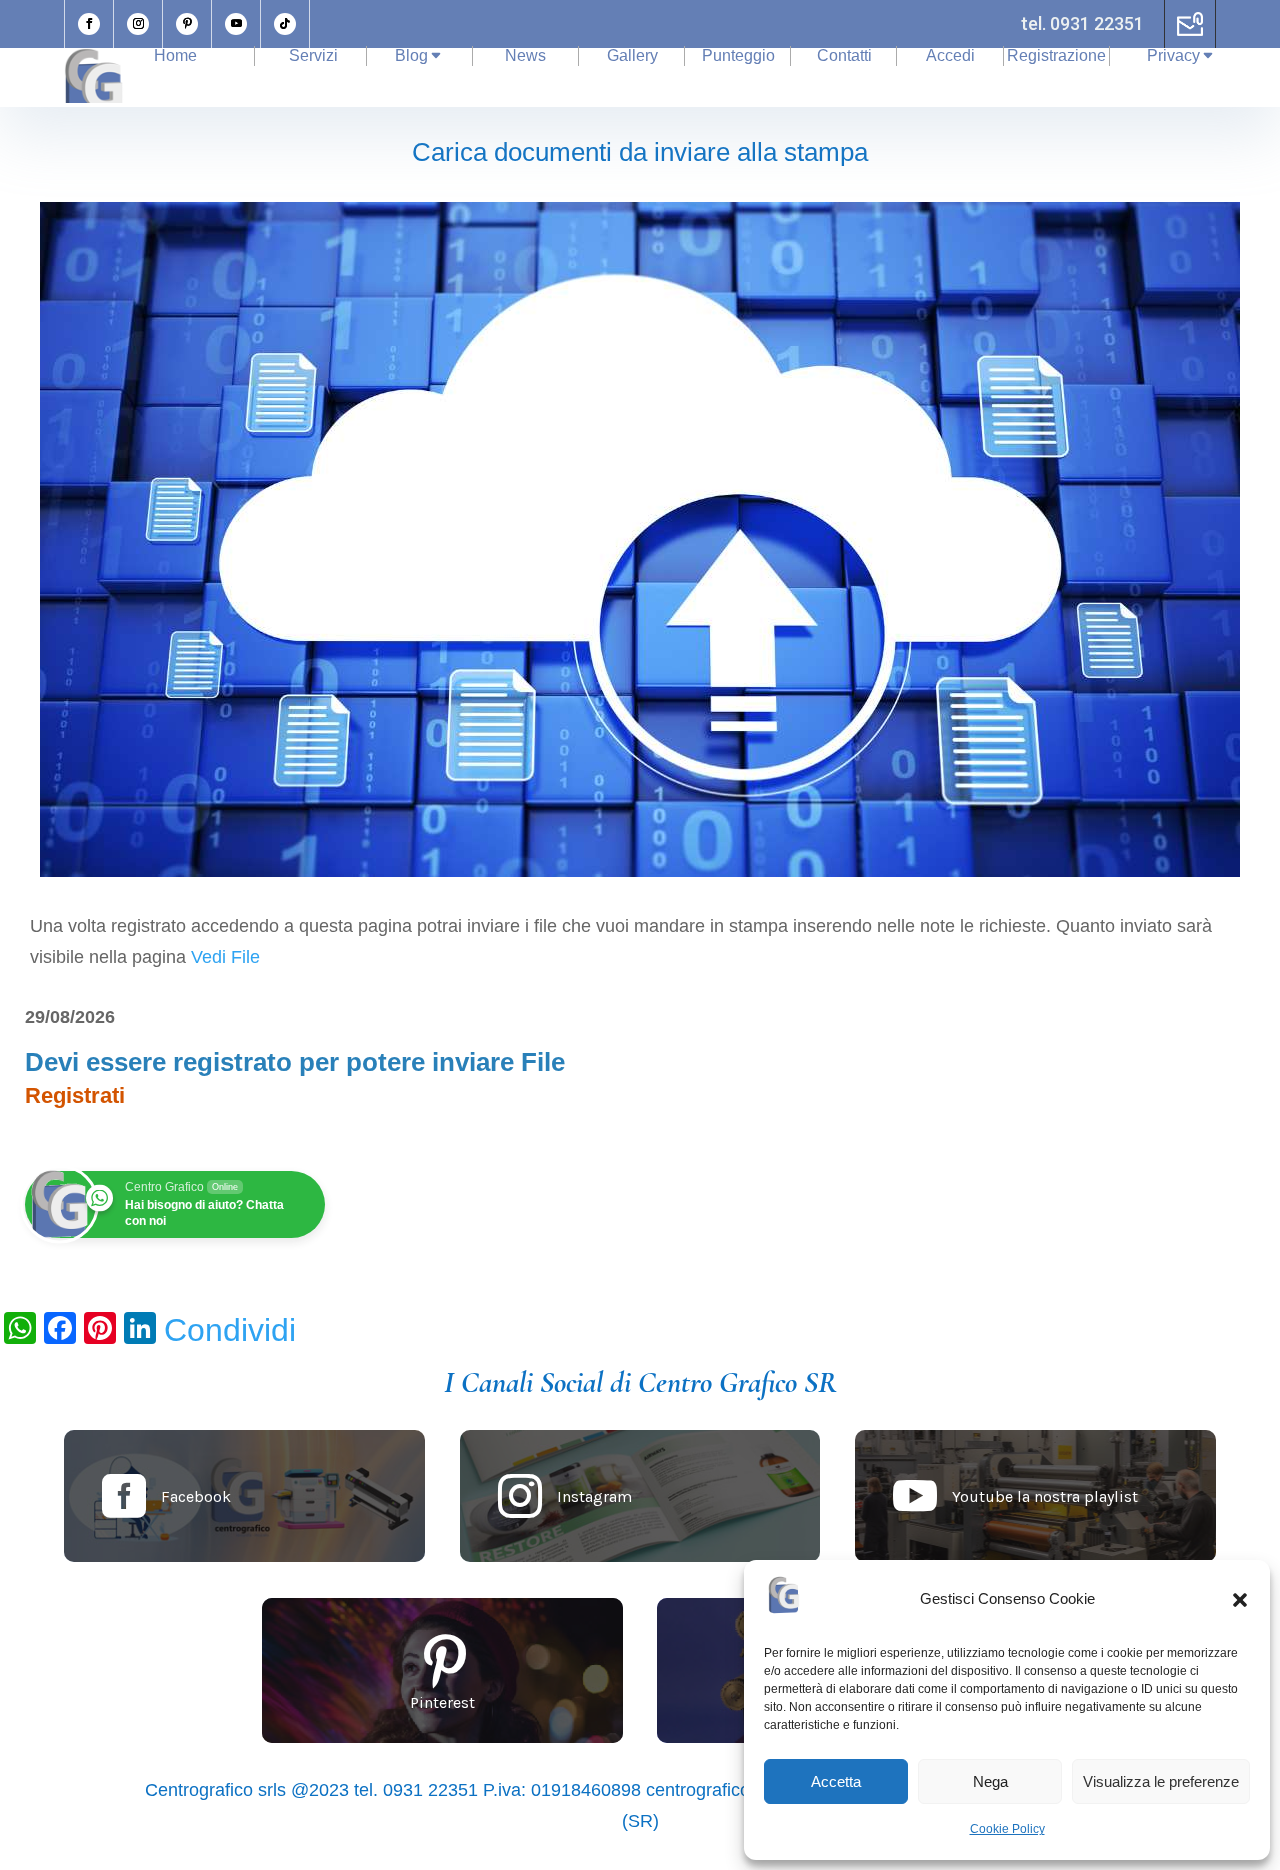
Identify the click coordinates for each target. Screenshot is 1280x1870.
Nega (990, 1781)
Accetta (836, 1781)
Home (175, 56)
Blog (411, 56)
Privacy (1173, 56)
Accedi (950, 56)
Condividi (230, 1330)
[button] (1240, 1600)
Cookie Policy (1007, 1829)
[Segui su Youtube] (236, 24)
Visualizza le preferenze (1161, 1781)
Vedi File (225, 957)
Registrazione (1056, 56)
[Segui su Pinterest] (187, 24)
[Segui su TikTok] (285, 24)
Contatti (844, 56)
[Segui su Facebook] (89, 24)
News (525, 56)
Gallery (632, 56)
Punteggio (738, 56)
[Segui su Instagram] (138, 24)
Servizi (313, 56)
